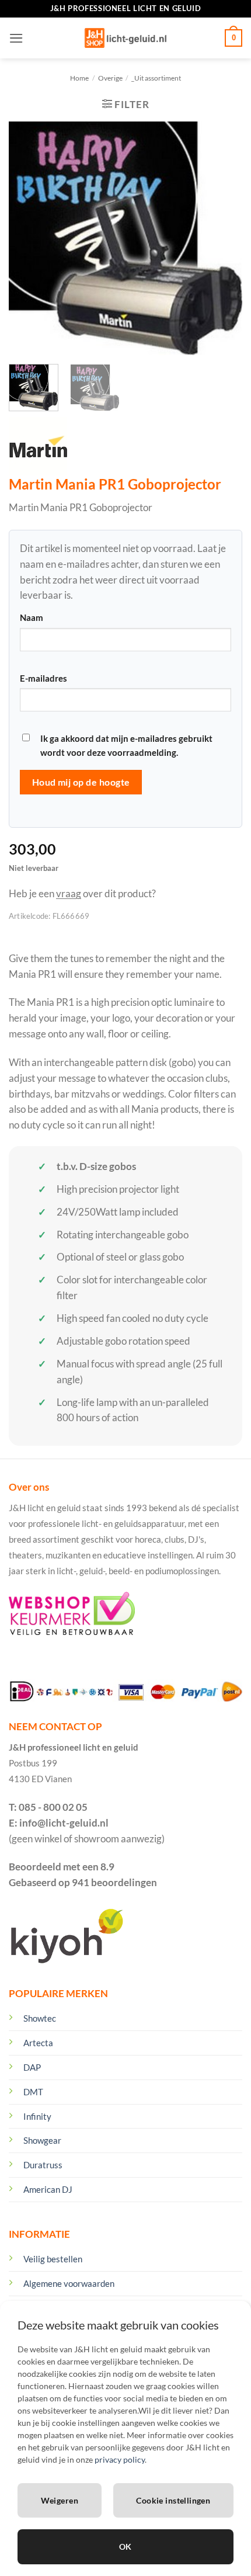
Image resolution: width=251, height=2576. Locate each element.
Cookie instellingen (173, 2500)
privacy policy (120, 2459)
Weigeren (60, 2500)
